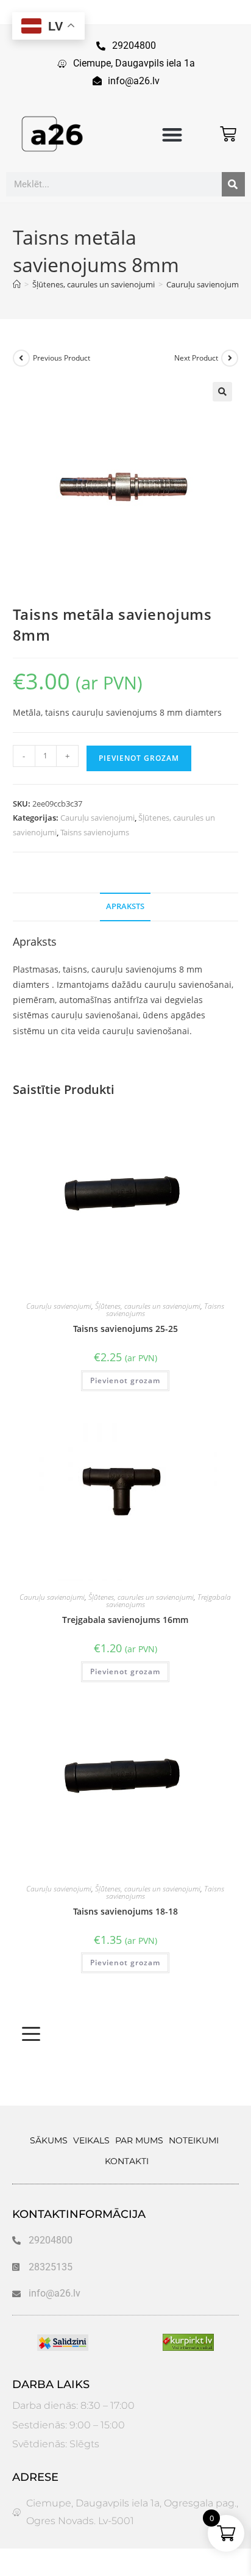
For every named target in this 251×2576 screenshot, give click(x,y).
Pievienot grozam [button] (125, 1380)
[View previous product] (21, 358)
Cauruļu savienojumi (97, 818)
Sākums (49, 2140)
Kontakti (127, 2161)
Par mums (139, 2140)
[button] (173, 135)
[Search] (233, 184)
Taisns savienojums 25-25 (125, 1329)
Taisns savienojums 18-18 (125, 1911)
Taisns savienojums (95, 832)
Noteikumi (194, 2140)
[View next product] (230, 358)
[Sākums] (17, 284)
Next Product (196, 358)
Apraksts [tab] (125, 906)
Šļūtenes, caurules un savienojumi (148, 1306)
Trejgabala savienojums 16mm (125, 1620)
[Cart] (228, 134)
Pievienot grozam (139, 758)
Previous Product (62, 358)
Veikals (91, 2140)
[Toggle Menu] (31, 2034)
